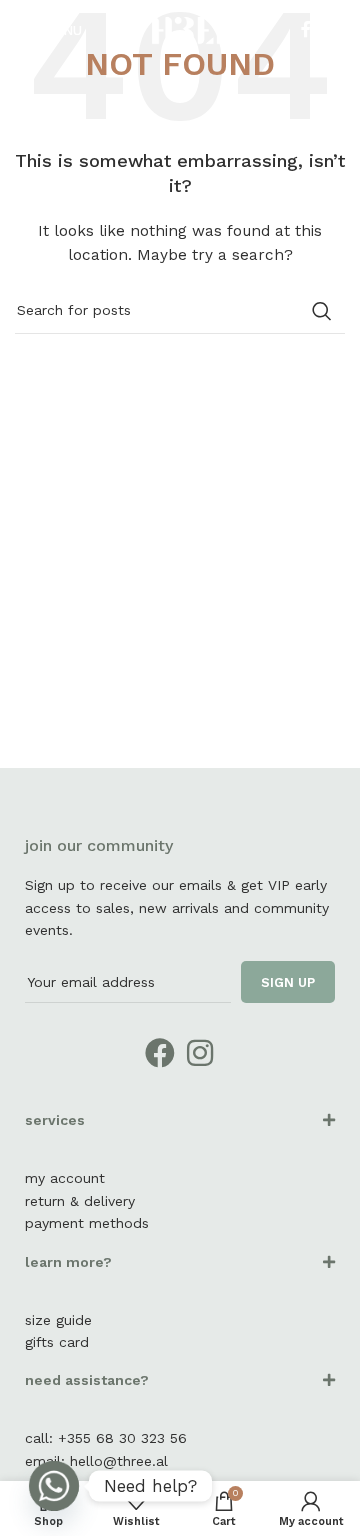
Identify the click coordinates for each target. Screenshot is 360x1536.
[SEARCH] (322, 311)
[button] (180, 1130)
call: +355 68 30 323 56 (106, 1438)
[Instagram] (200, 1053)
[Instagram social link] (331, 29)
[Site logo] (180, 29)
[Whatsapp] (54, 1486)
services (55, 1120)
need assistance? (87, 1380)
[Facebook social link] (305, 29)
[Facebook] (160, 1053)
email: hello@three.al (96, 1461)
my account (65, 1178)
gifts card (57, 1342)
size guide (58, 1320)
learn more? (68, 1262)
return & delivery (80, 1201)
